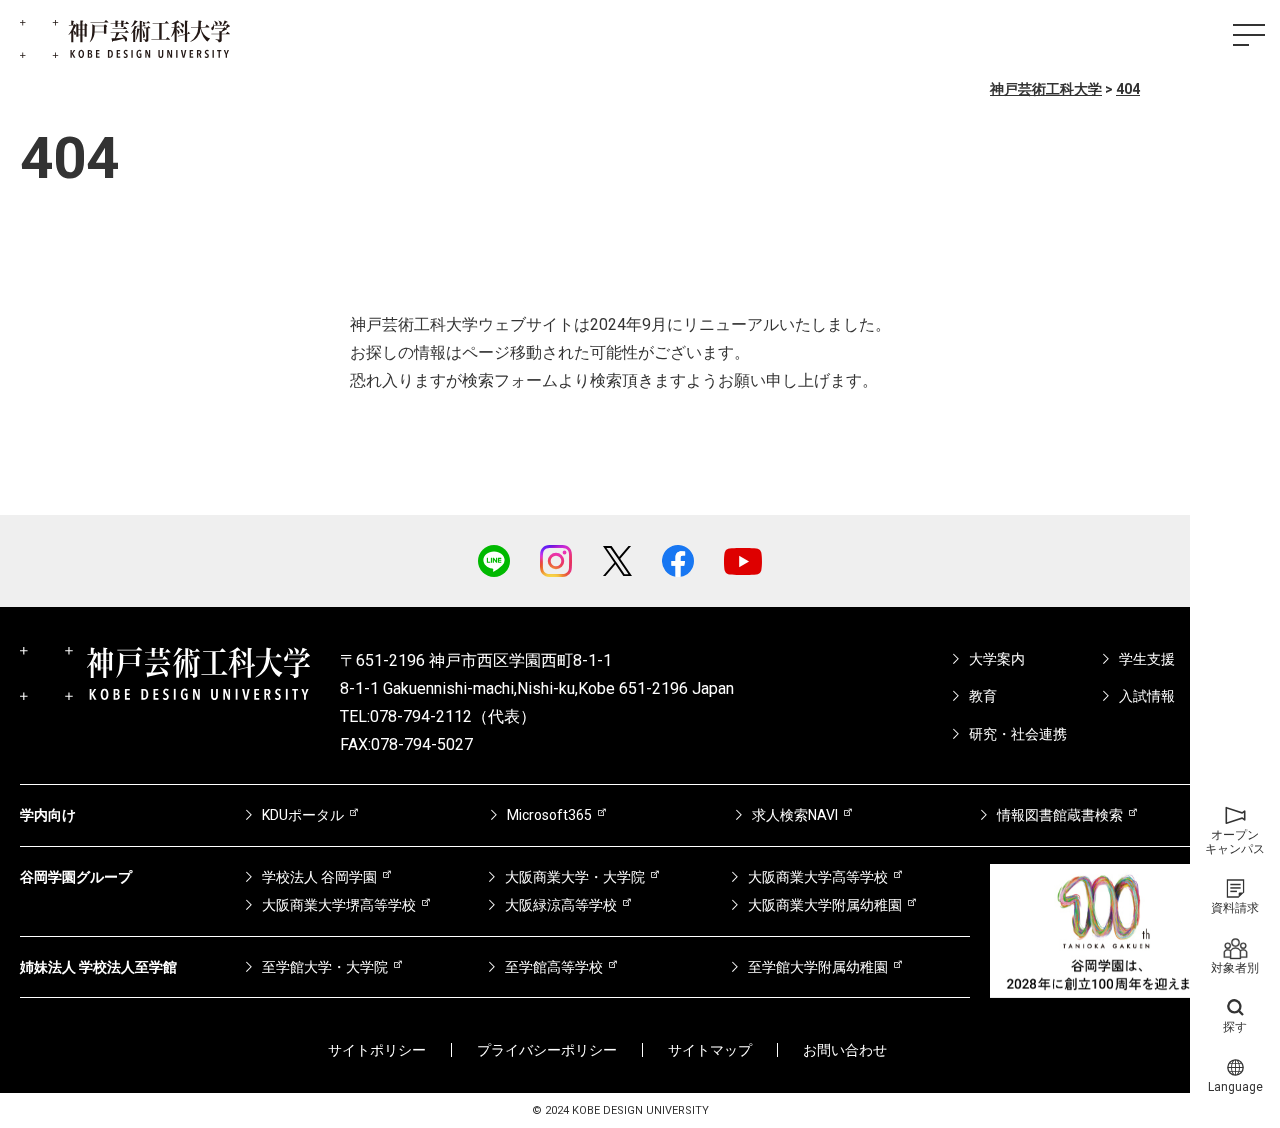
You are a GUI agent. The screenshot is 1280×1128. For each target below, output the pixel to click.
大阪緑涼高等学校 (561, 905)
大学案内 (997, 659)
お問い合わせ (845, 1050)
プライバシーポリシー (547, 1050)
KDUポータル (303, 815)
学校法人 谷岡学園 (319, 877)
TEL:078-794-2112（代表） (438, 716)
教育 (983, 696)
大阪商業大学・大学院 (575, 877)
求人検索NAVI (795, 815)
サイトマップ (710, 1050)
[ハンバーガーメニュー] (1249, 35)
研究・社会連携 (1018, 734)
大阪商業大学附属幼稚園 (825, 905)
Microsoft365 (549, 815)
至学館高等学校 (554, 967)
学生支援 (1147, 659)
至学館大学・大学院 (325, 967)
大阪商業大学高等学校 (818, 877)
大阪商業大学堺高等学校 (339, 905)
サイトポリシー (377, 1050)
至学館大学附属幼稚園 (818, 967)
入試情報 (1147, 696)
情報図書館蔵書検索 (1060, 815)
